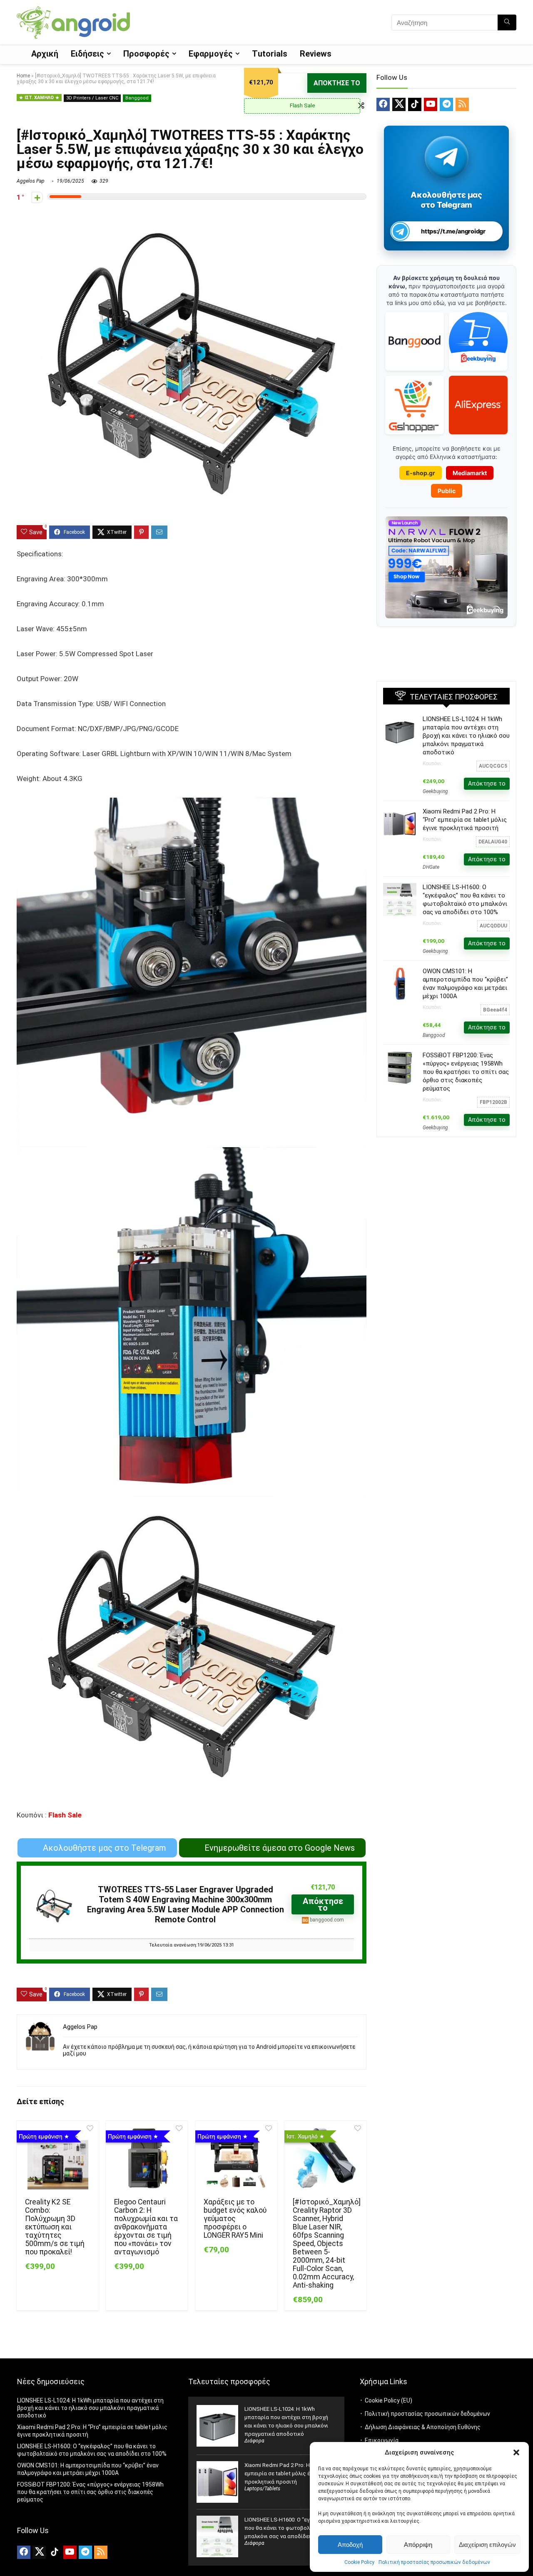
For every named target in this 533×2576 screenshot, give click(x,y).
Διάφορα (254, 2441)
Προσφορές (146, 54)
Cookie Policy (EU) (389, 2400)
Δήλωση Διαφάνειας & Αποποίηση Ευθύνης (423, 2427)
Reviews (316, 54)
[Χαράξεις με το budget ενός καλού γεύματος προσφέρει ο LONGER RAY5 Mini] (236, 2158)
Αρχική (45, 54)
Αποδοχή (350, 2545)
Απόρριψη (418, 2545)
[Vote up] (37, 197)
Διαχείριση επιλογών (487, 2545)
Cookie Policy (359, 2562)
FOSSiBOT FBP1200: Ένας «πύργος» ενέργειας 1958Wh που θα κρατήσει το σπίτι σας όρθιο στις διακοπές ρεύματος (466, 1072)
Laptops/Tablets (262, 2489)
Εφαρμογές (211, 54)
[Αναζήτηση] (507, 22)
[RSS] (462, 104)
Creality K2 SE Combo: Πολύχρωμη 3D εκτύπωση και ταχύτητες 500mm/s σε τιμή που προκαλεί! (55, 2227)
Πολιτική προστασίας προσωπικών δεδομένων (434, 2562)
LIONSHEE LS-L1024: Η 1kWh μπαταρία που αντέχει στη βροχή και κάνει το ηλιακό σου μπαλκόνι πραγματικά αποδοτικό (466, 736)
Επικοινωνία (382, 2440)
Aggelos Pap (31, 181)
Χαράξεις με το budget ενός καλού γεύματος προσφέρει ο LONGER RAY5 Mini (235, 2219)
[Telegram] (446, 104)
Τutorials (270, 54)
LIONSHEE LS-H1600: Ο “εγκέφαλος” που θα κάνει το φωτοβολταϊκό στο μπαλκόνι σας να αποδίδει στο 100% (290, 2528)
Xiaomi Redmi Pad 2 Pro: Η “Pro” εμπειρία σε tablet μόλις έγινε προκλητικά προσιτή (465, 820)
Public (447, 491)
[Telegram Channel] (447, 157)
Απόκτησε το (337, 83)
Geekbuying (435, 791)
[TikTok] (415, 104)
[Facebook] (383, 104)
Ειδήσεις (87, 54)
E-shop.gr (421, 473)
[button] (516, 2452)
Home (23, 76)
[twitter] (399, 104)
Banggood (137, 98)
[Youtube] (431, 104)
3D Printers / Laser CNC (92, 98)
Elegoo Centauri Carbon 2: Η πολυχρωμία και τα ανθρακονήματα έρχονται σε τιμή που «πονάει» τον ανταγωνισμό (146, 2227)
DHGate (431, 867)
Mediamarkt (470, 473)
